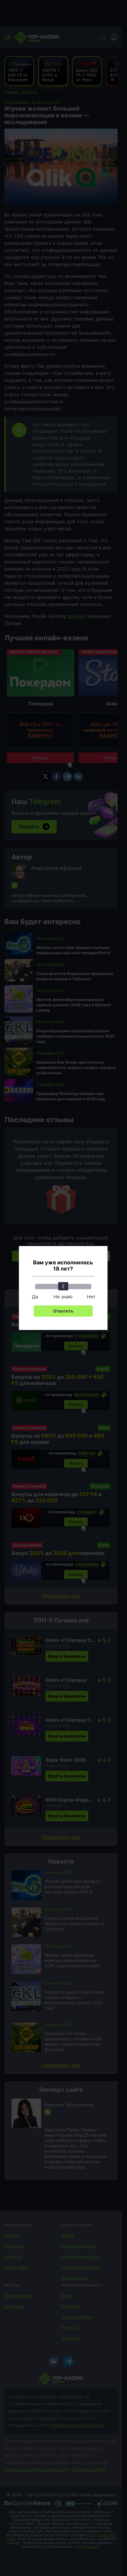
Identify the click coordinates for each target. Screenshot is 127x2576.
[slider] (63, 1286)
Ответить (63, 1311)
